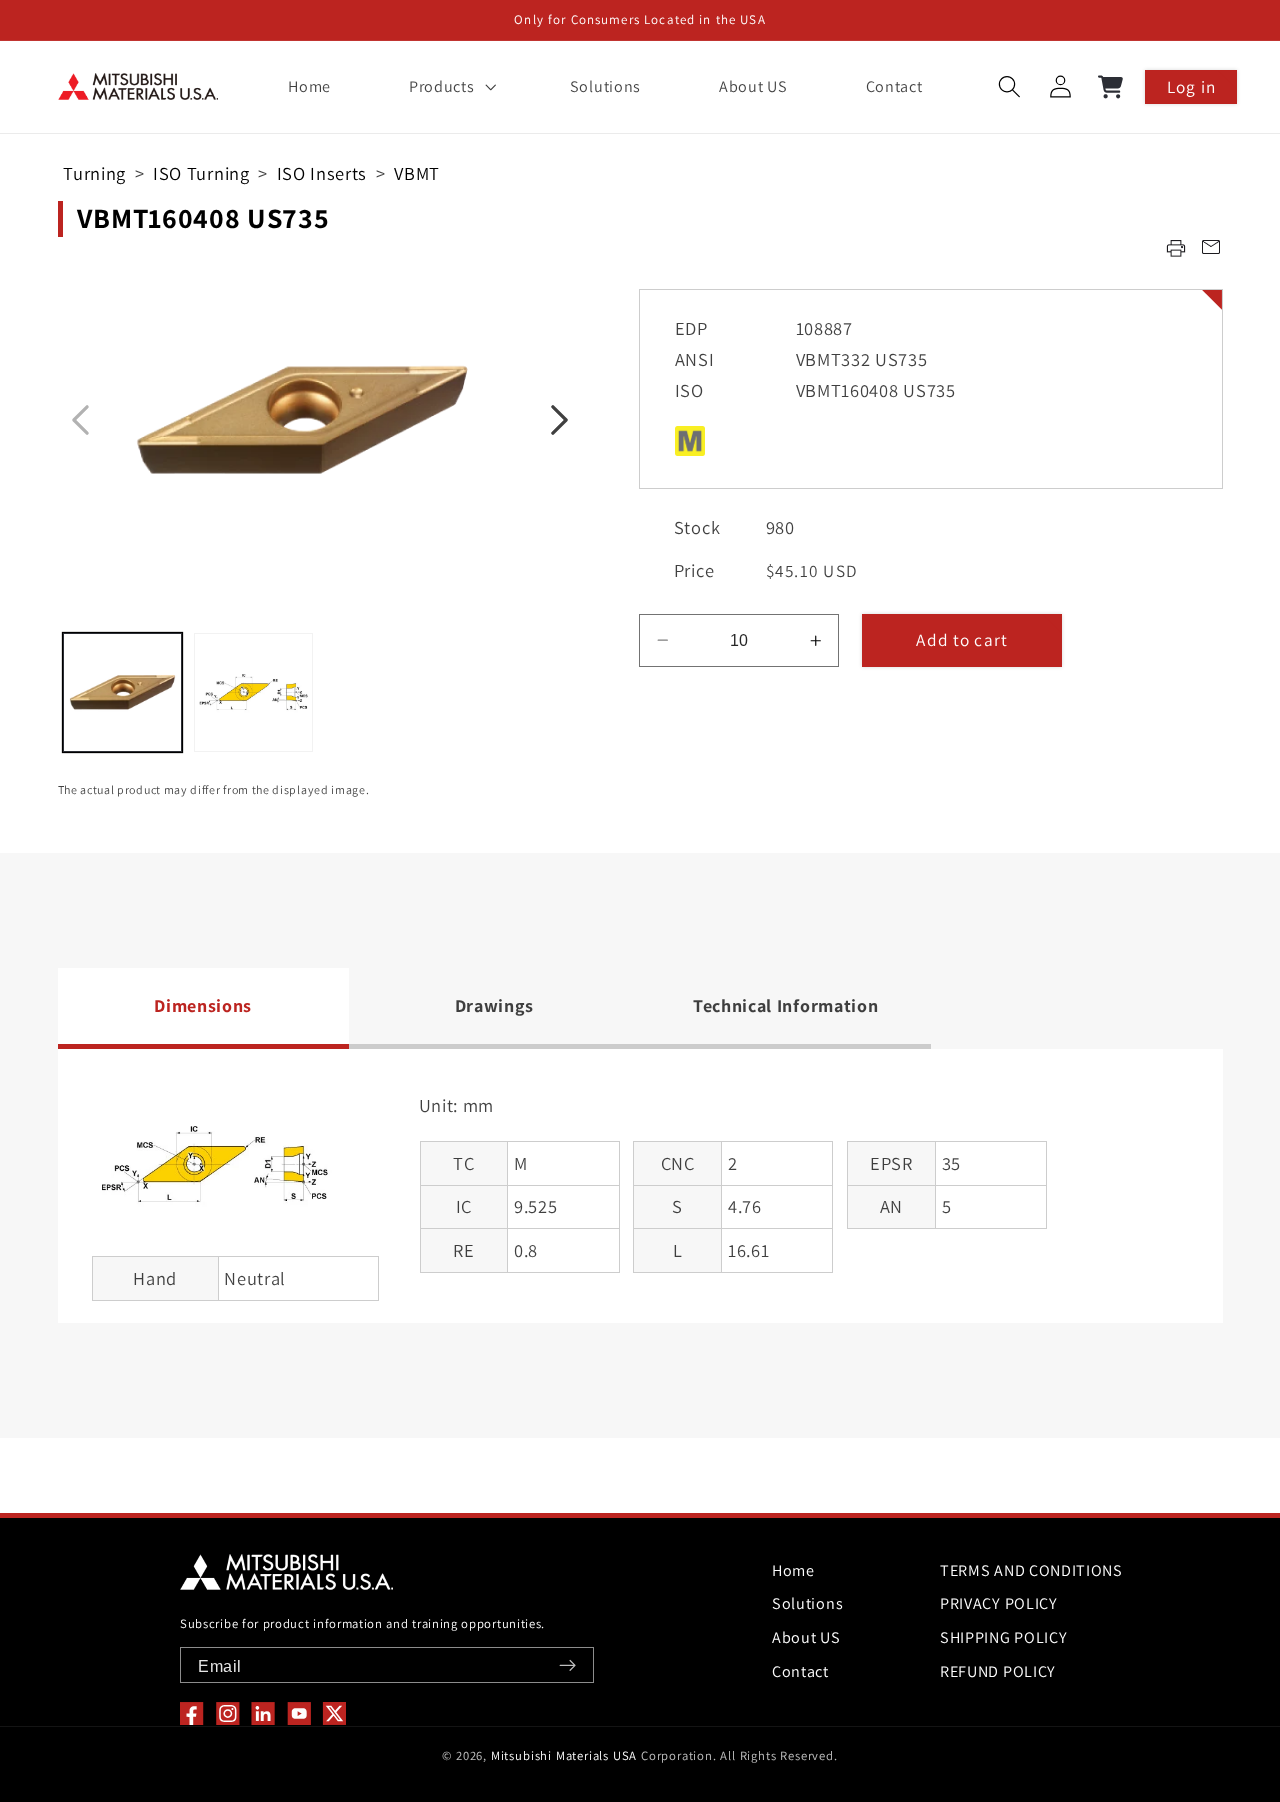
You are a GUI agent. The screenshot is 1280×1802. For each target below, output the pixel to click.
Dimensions (203, 1005)
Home (793, 1570)
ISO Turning (201, 173)
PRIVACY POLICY (999, 1603)
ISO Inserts (322, 173)
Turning (94, 173)
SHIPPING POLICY (1003, 1637)
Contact (800, 1671)
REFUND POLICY (998, 1671)
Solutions (807, 1603)
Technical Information (786, 1005)
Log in (1191, 86)
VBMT (417, 173)
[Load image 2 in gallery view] (253, 692)
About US (806, 1637)
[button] (450, 87)
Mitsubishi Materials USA (564, 1755)
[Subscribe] (567, 1665)
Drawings (495, 1005)
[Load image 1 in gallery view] (122, 692)
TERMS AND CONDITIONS (1031, 1570)
